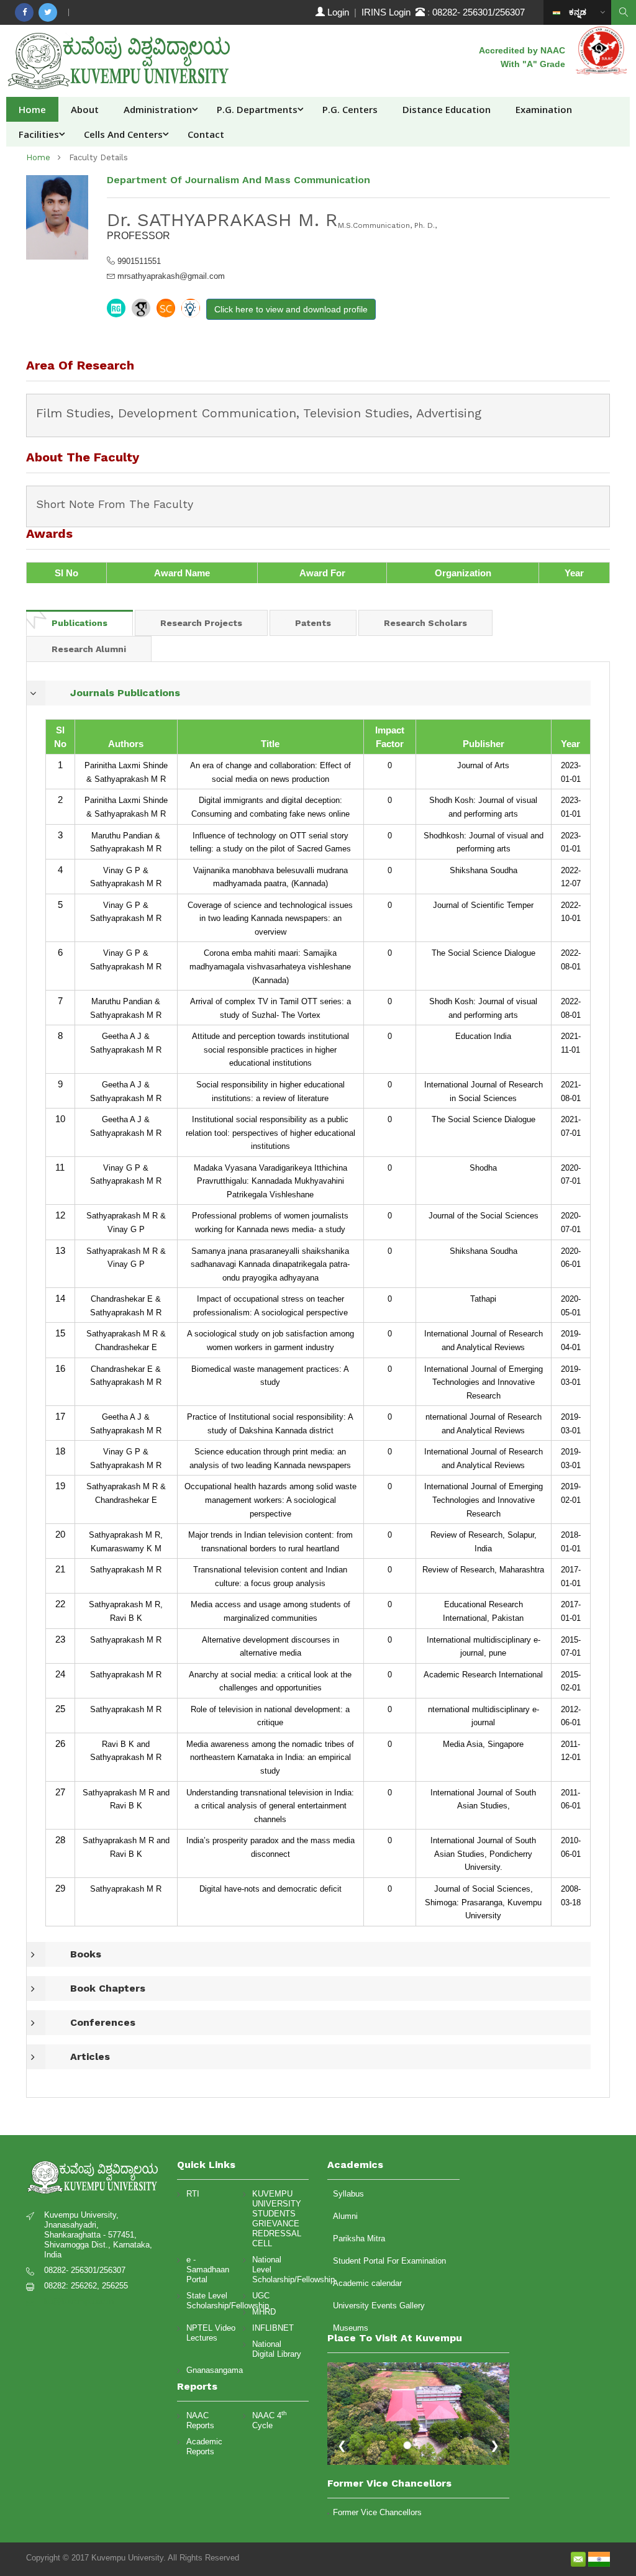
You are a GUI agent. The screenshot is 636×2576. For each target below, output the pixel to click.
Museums (351, 2328)
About (85, 109)
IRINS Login (388, 12)
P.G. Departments (257, 109)
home (38, 157)
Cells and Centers (123, 134)
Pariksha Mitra (359, 2238)
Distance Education (447, 109)
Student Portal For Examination (389, 2261)
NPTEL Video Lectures (211, 2333)
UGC (261, 2296)
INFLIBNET (273, 2328)
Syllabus (348, 2194)
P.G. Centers (350, 109)
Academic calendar (367, 2283)
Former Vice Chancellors (377, 2512)
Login (338, 12)
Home (32, 109)
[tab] (79, 623)
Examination (544, 109)
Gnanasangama (211, 2370)
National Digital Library (277, 2349)
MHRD (264, 2312)
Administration (158, 109)
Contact (206, 134)
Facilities (39, 134)
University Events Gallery (379, 2306)
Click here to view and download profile (291, 309)
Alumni (345, 2216)
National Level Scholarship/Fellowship (277, 2270)
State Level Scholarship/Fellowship (211, 2301)
